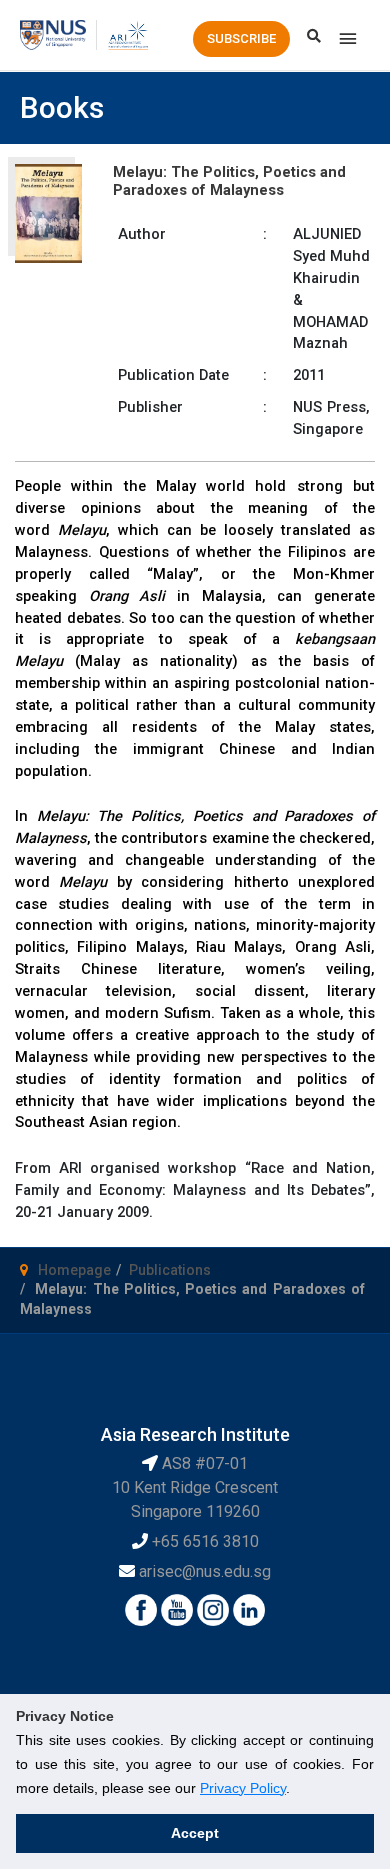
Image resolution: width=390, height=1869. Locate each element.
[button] (241, 39)
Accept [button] (195, 1833)
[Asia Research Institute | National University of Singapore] (127, 34)
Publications (170, 1270)
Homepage (74, 1270)
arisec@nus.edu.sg (205, 1571)
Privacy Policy (243, 1788)
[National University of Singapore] (53, 34)
